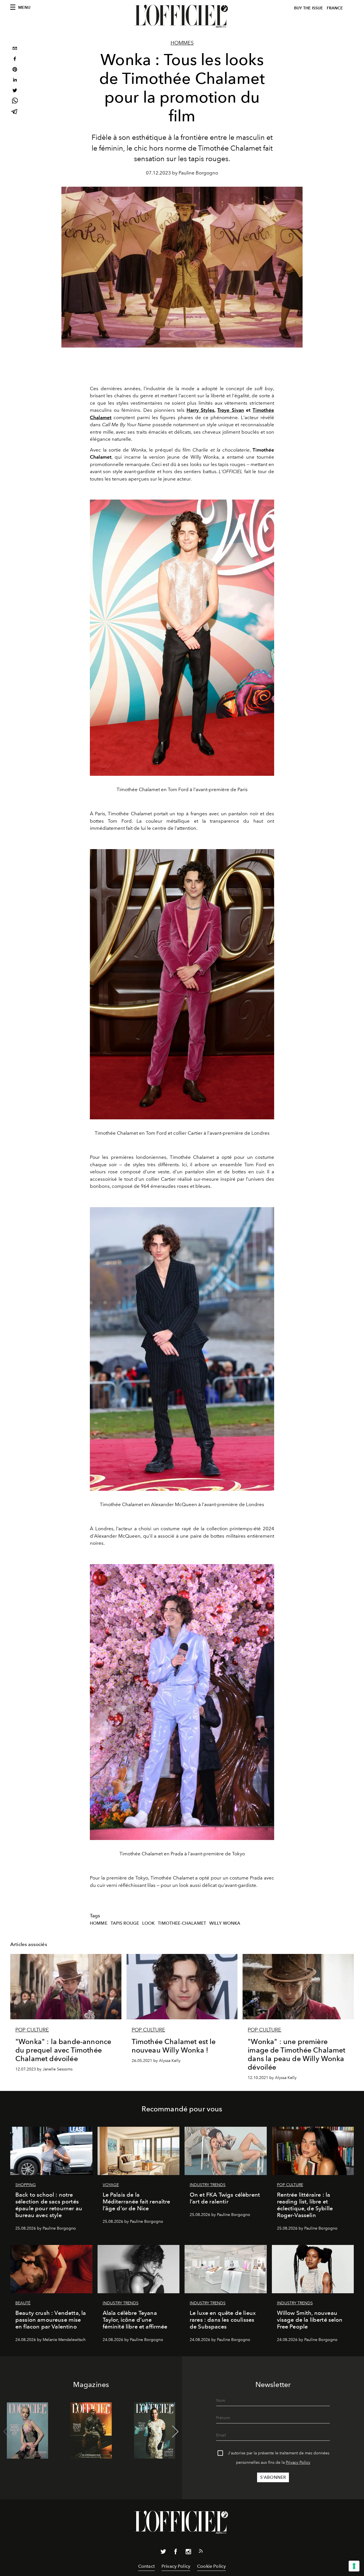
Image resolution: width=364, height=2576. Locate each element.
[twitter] (15, 91)
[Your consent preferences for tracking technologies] (354, 2566)
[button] (175, 2432)
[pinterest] (15, 70)
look (149, 1923)
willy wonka (225, 1923)
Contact (146, 2566)
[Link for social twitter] (163, 2553)
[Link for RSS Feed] (201, 2552)
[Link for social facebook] (176, 2553)
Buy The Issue (309, 8)
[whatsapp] (15, 102)
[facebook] (15, 60)
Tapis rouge (125, 1923)
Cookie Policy (211, 2566)
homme (99, 1923)
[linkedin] (15, 81)
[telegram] (15, 112)
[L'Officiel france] (182, 16)
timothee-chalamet (182, 1923)
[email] (15, 49)
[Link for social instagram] (188, 2553)
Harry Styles (200, 410)
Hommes (182, 43)
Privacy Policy (298, 2462)
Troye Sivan (230, 410)
